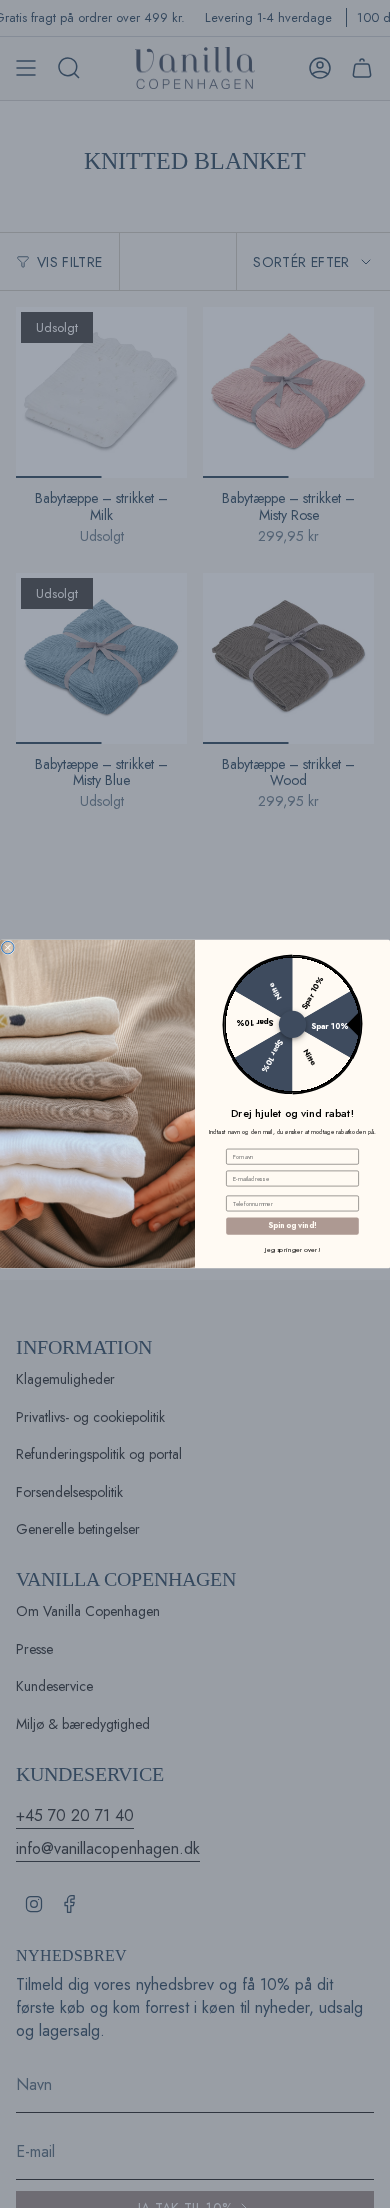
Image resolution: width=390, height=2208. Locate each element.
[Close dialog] (8, 947)
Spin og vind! (292, 1225)
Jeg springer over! (292, 1249)
